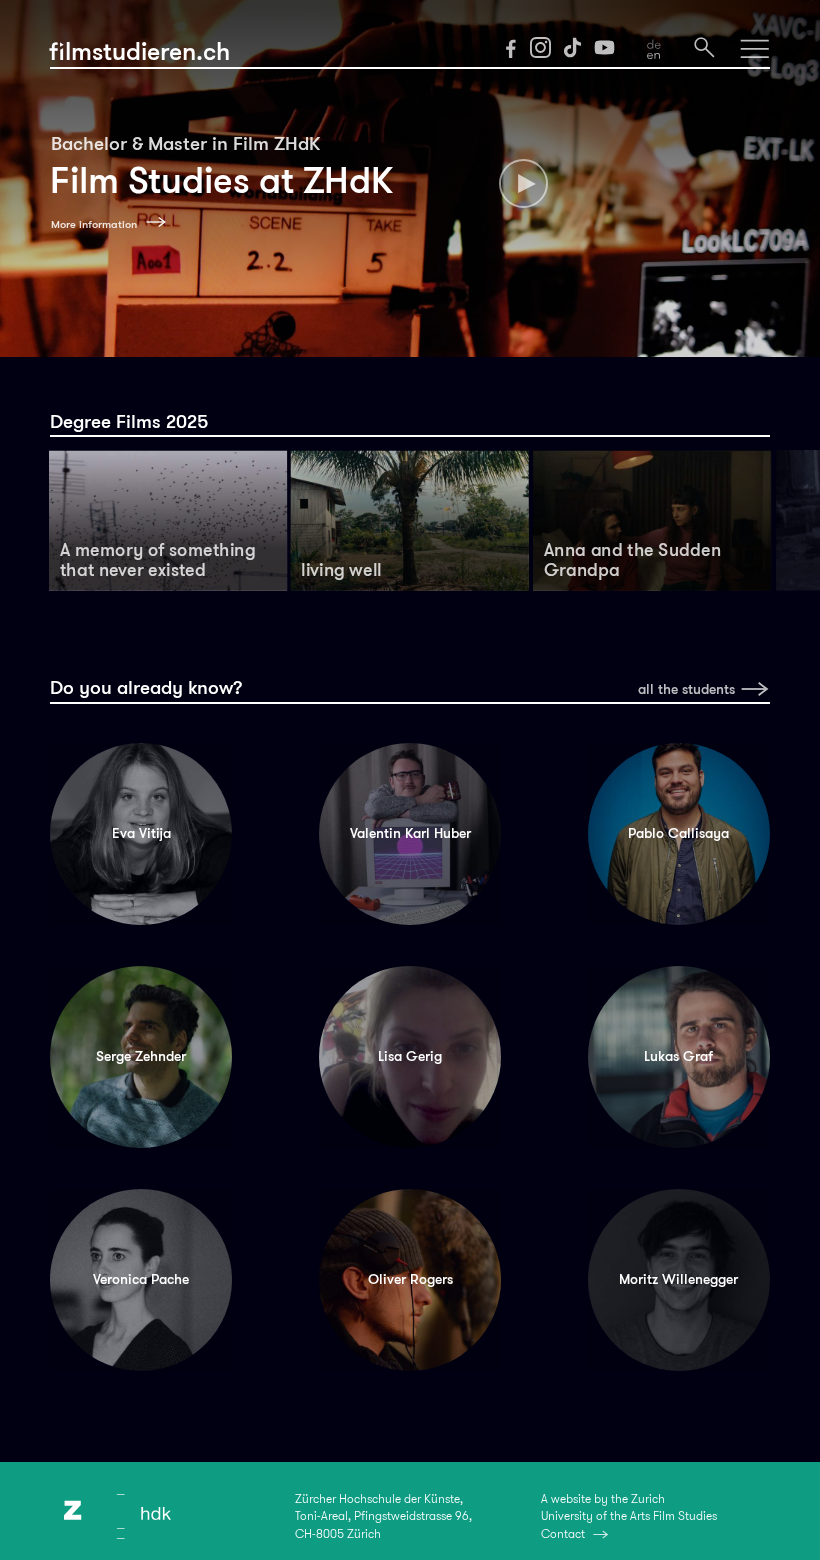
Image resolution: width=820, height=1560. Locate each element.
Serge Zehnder (141, 1056)
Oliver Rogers (410, 1279)
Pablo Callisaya (678, 833)
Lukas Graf (678, 1056)
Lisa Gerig (410, 1056)
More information (94, 224)
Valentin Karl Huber (410, 833)
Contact (563, 1534)
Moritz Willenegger (678, 1279)
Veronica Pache (141, 1279)
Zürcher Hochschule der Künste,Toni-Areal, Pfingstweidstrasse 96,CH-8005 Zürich (383, 1516)
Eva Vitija (141, 833)
